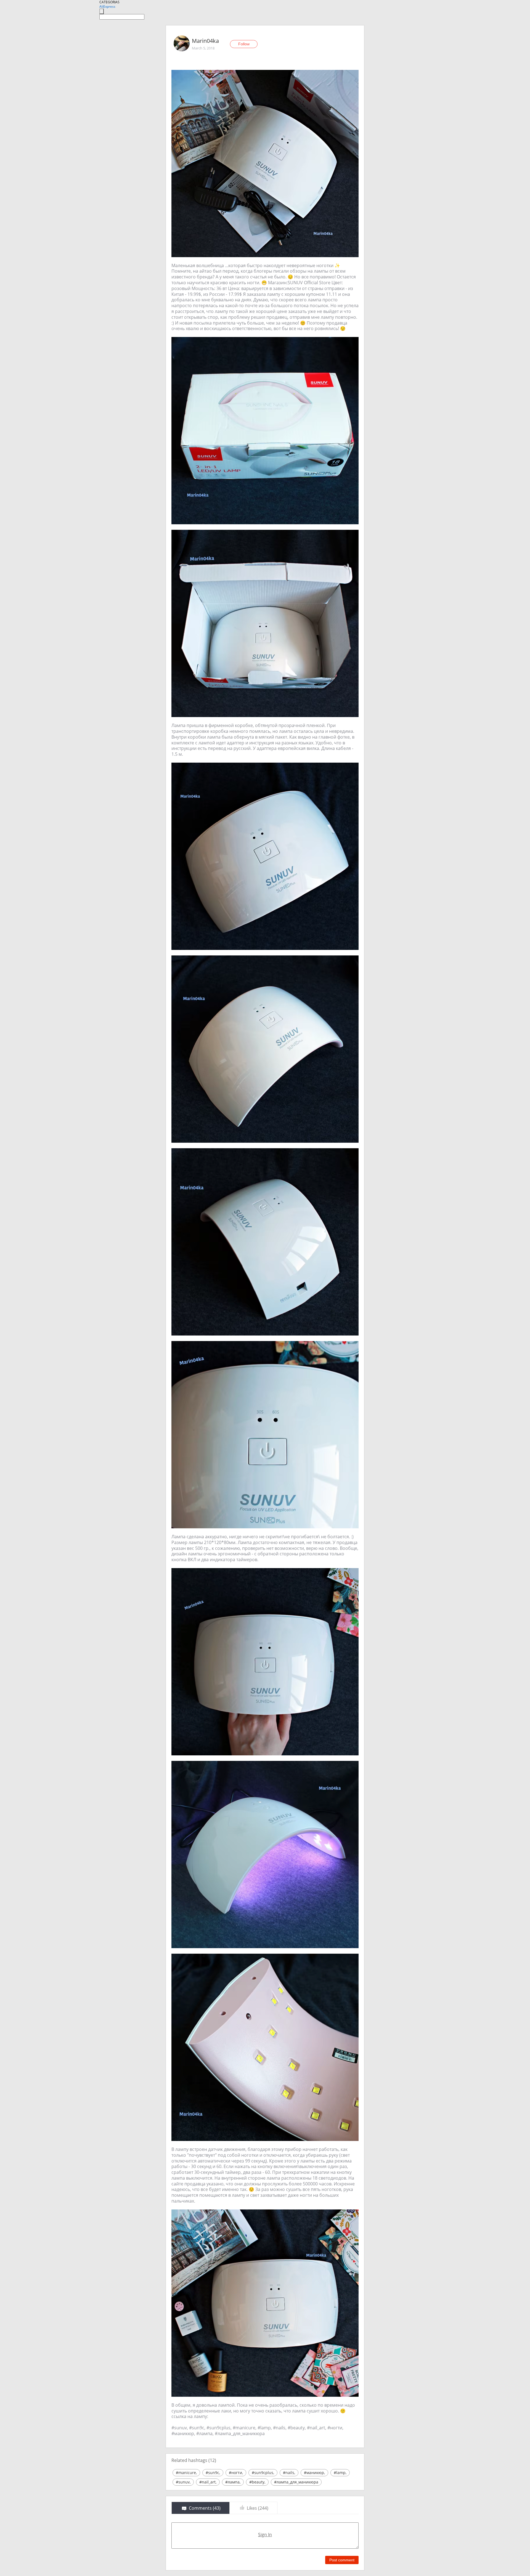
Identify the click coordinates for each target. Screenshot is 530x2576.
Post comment (342, 2560)
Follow (244, 44)
